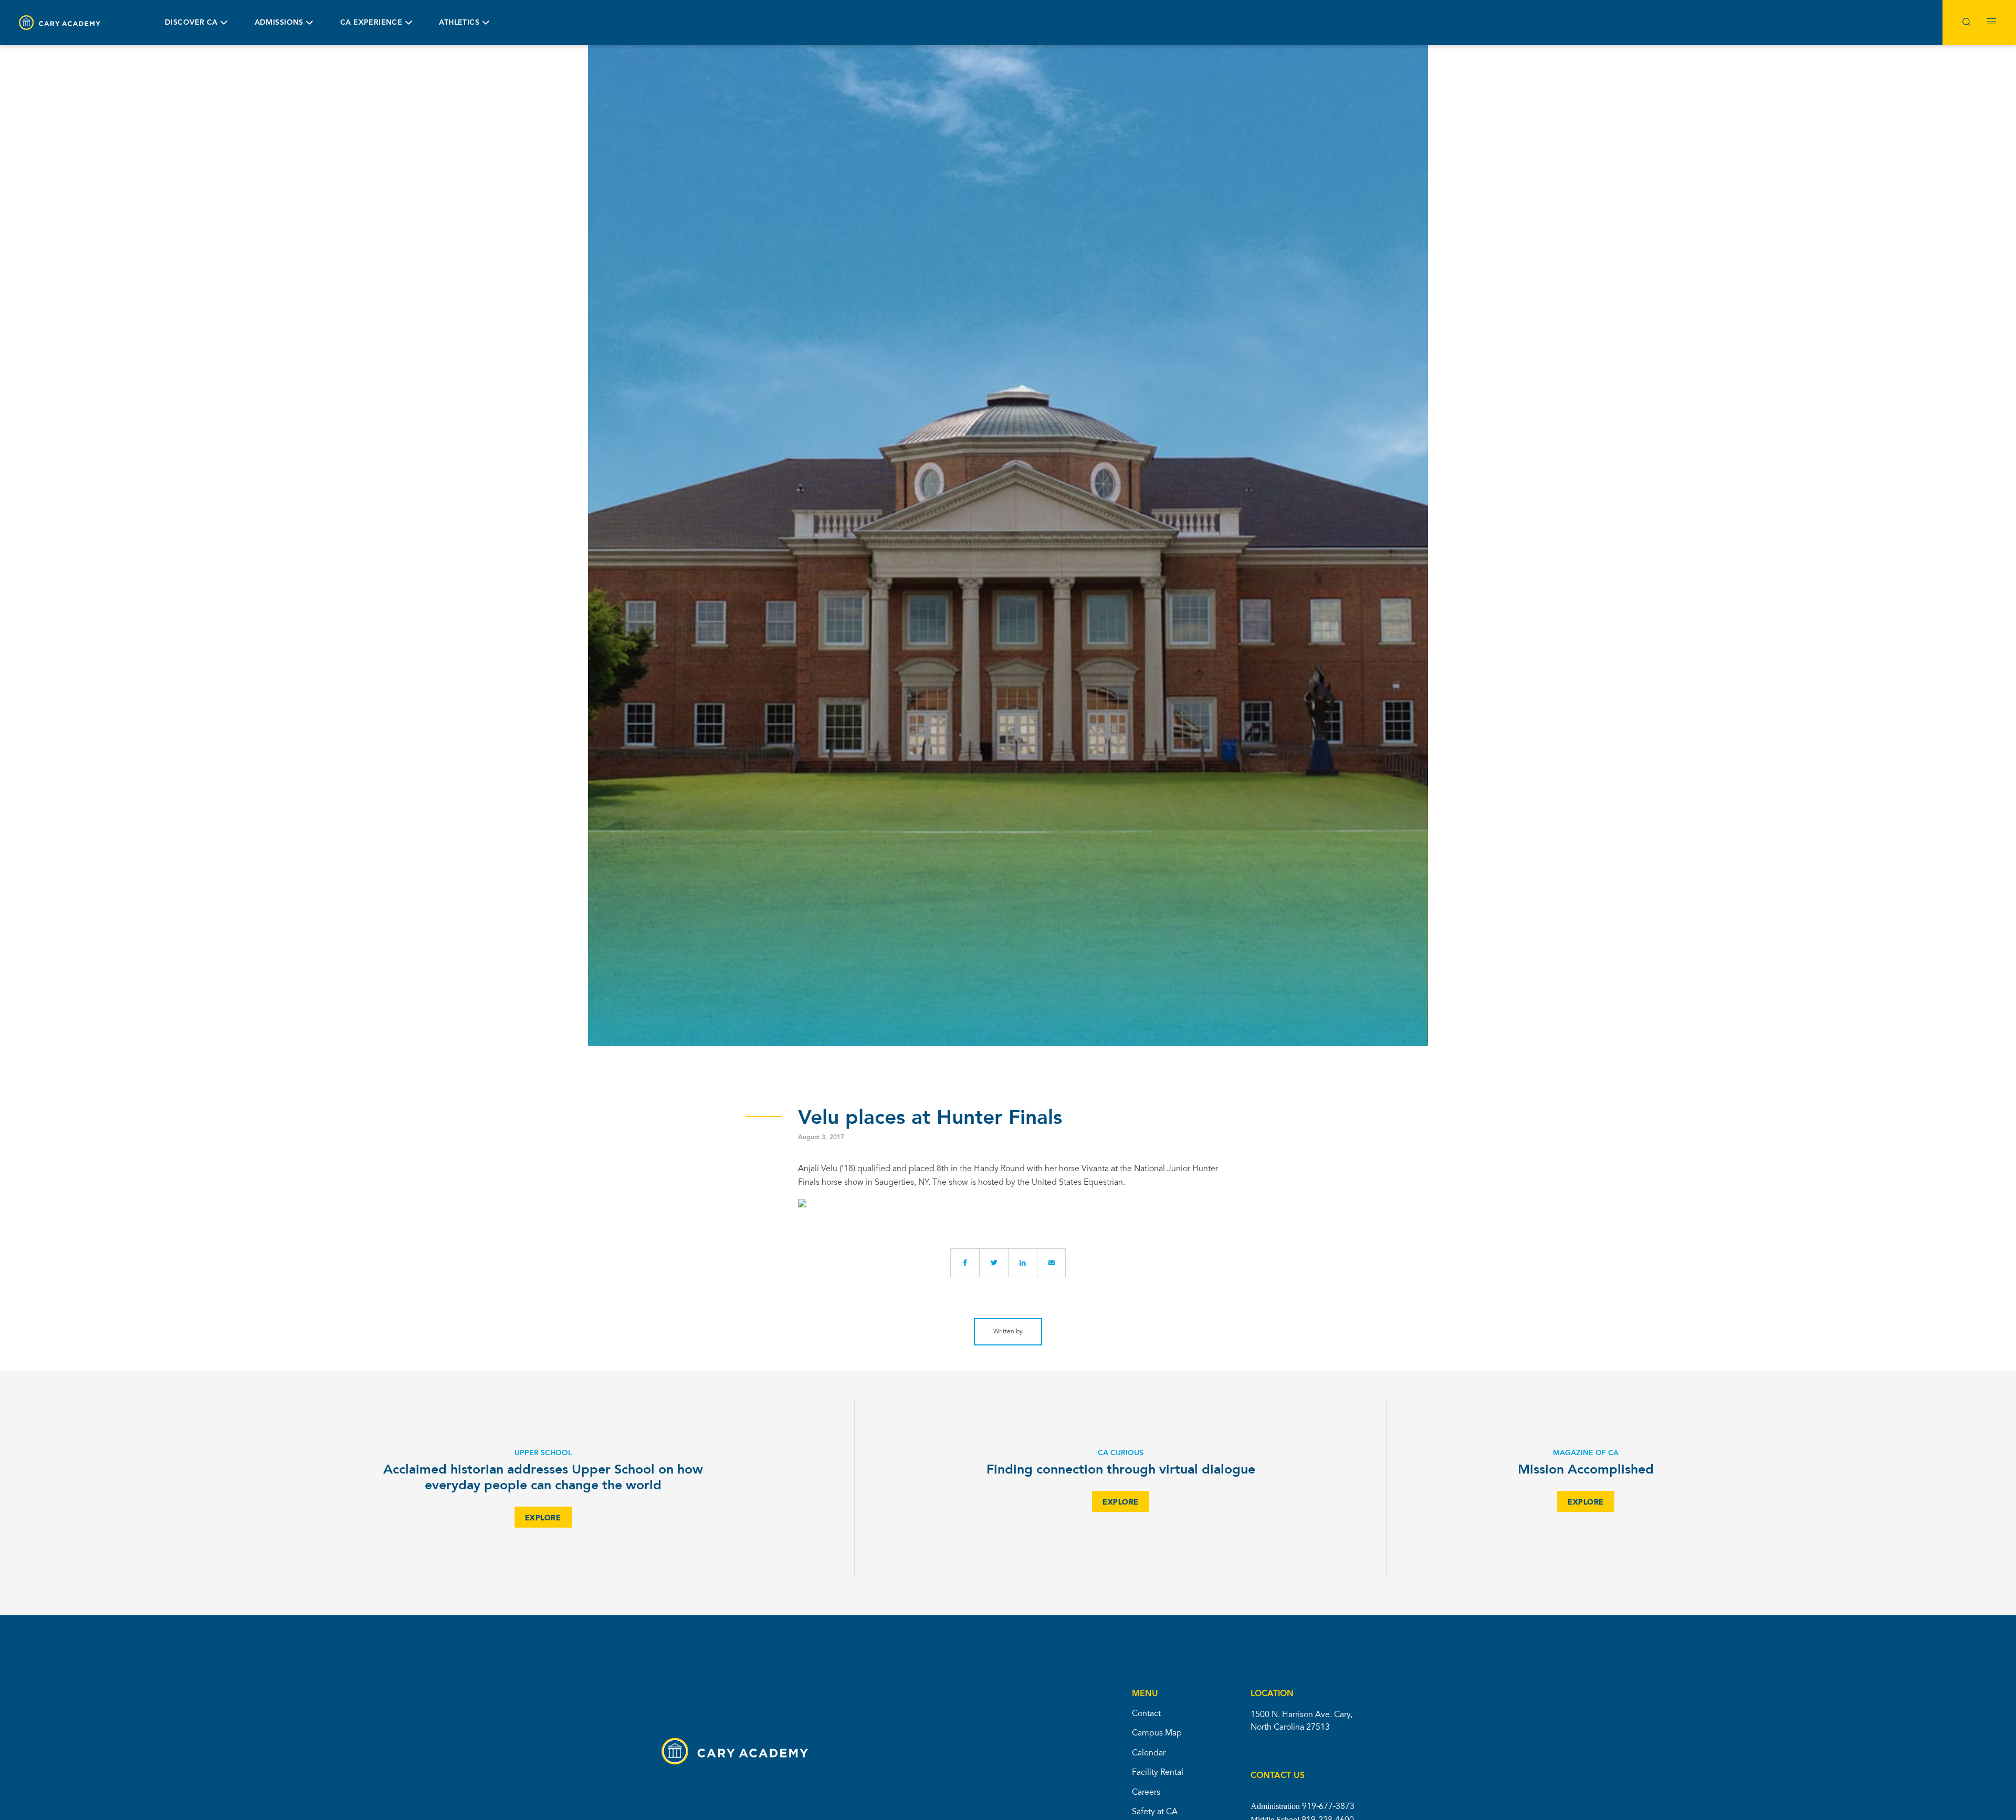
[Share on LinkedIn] (1022, 1263)
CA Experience (371, 23)
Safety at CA (1155, 1812)
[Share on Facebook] (965, 1263)
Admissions (279, 23)
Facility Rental (1158, 1773)
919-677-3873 (1328, 1807)
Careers (1146, 1793)
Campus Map (1157, 1733)
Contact (1146, 1714)
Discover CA (191, 23)
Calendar (1149, 1753)
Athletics (459, 23)
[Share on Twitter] (994, 1263)
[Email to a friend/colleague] (1051, 1263)
